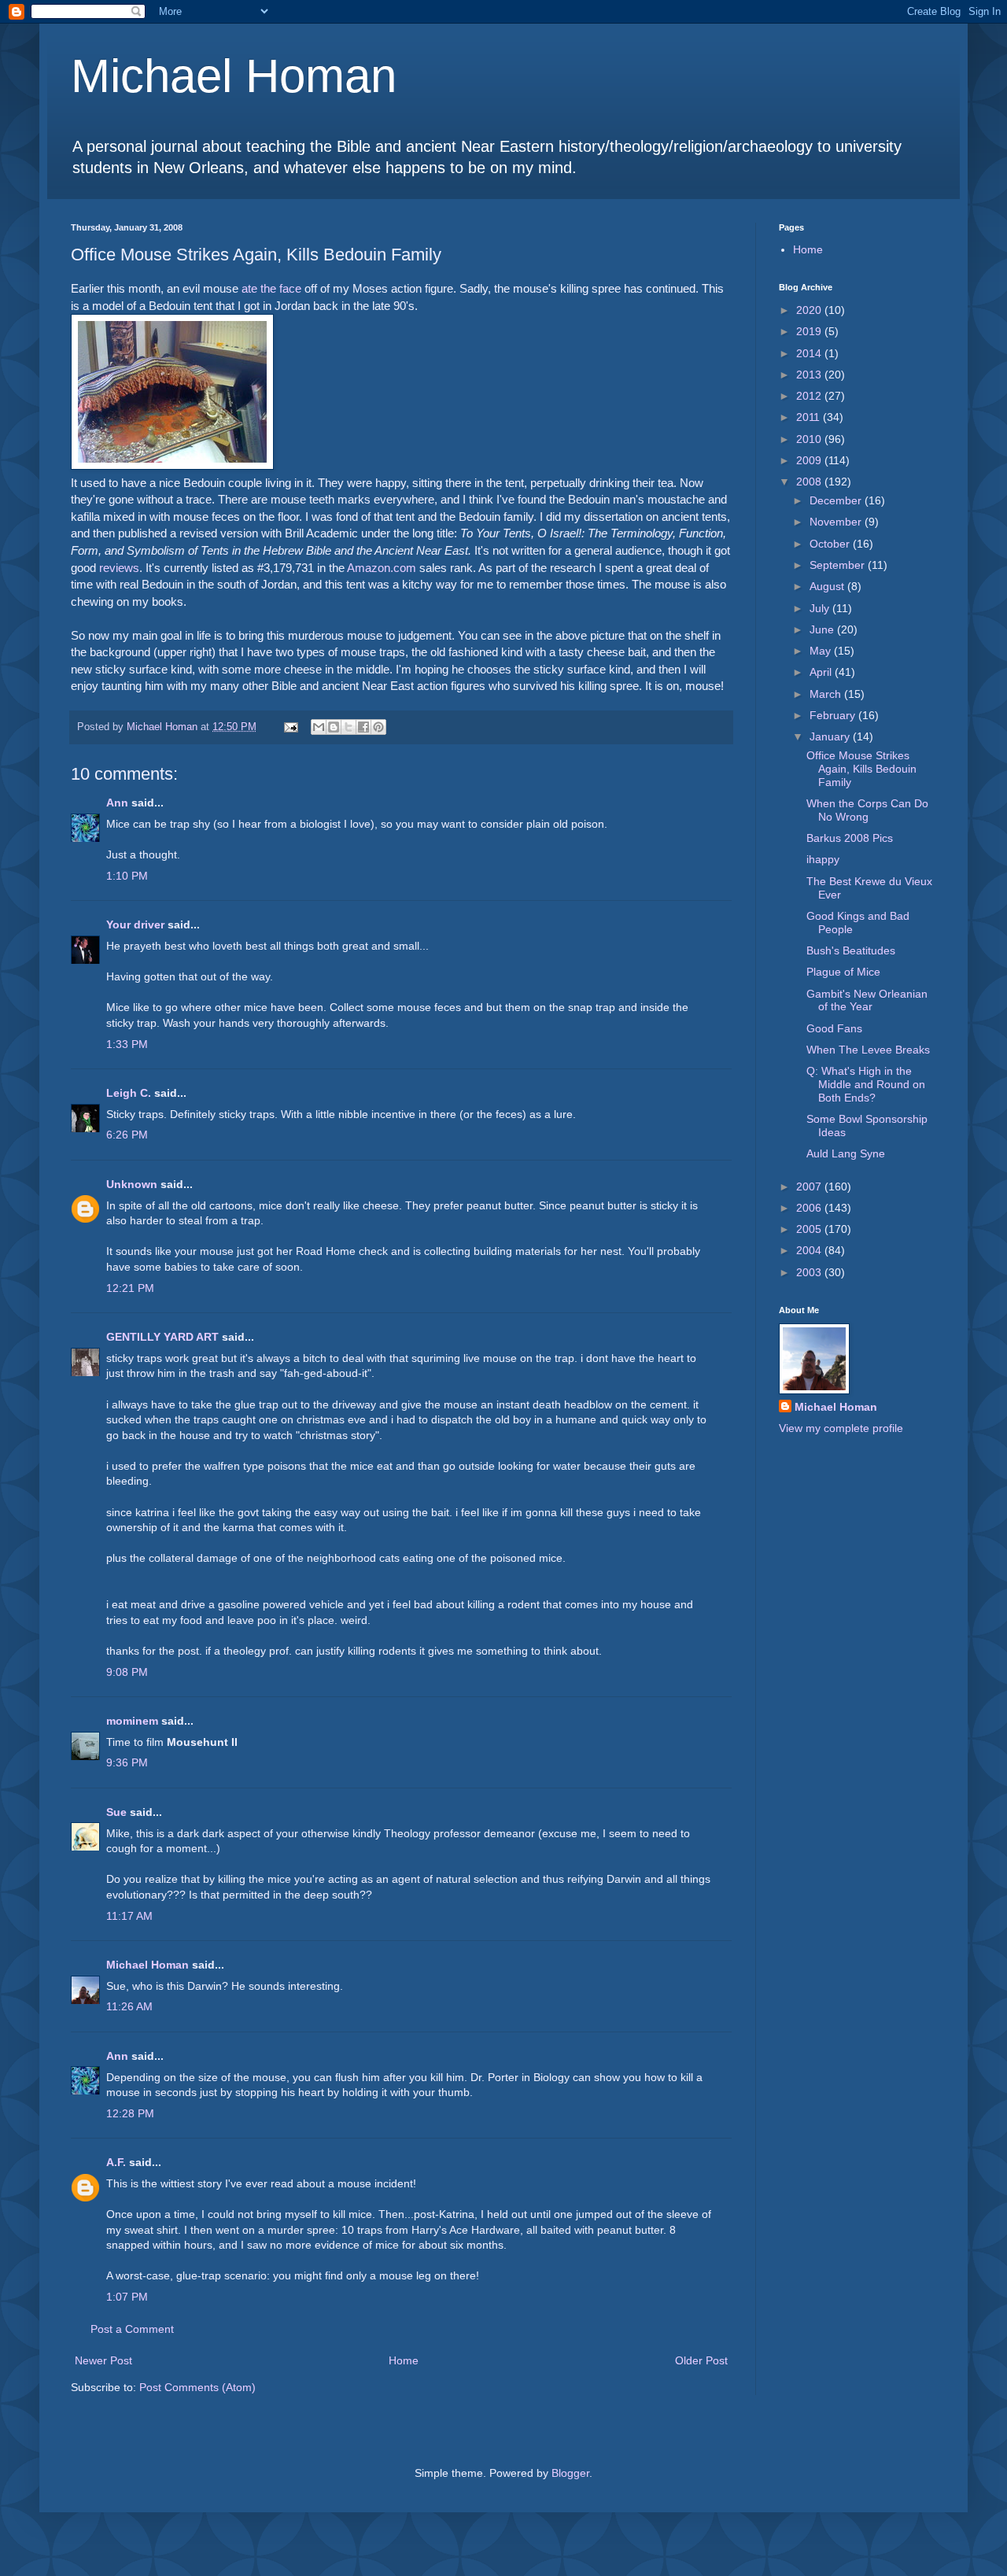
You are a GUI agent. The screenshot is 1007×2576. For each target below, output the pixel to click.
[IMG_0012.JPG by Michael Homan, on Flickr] (172, 465)
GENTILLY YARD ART (162, 1337)
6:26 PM (127, 1135)
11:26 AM (129, 2006)
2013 (810, 375)
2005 (810, 1229)
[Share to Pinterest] (378, 727)
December (837, 500)
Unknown (132, 1184)
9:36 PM (127, 1762)
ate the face (271, 288)
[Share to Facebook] (363, 727)
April (822, 672)
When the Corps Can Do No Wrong (867, 810)
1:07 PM (127, 2297)
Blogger (570, 2473)
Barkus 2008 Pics (850, 838)
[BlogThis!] (334, 727)
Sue (116, 1812)
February (834, 715)
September (839, 565)
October (831, 544)
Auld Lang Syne (846, 1153)
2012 (810, 396)
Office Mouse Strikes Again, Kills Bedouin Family (861, 769)
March (827, 694)
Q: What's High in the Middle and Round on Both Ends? (866, 1084)
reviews (119, 568)
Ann (117, 803)
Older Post (701, 2360)
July (821, 608)
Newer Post (103, 2360)
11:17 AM (129, 1916)
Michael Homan (234, 76)
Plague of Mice (843, 972)
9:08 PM (127, 1672)
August (828, 586)
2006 (810, 1208)
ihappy (823, 859)
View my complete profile (841, 1428)
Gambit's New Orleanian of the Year (867, 1000)
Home (404, 2360)
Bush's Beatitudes (851, 950)
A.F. (116, 2162)
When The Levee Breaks (868, 1050)
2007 (810, 1187)
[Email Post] (290, 727)
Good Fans (834, 1028)
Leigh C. (129, 1093)
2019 (810, 331)
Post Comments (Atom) (197, 2387)
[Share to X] (349, 727)
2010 (810, 439)
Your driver (135, 924)
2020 (810, 310)
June (823, 629)
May (822, 651)
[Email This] (319, 727)
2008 (810, 482)
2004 (810, 1250)
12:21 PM (130, 1288)
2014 (810, 353)
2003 (810, 1272)
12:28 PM (130, 2113)
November (837, 522)
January (831, 736)
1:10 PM (127, 876)
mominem (132, 1721)
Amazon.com (382, 568)
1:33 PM (127, 1044)
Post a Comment (132, 2329)
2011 (810, 417)
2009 (810, 460)
